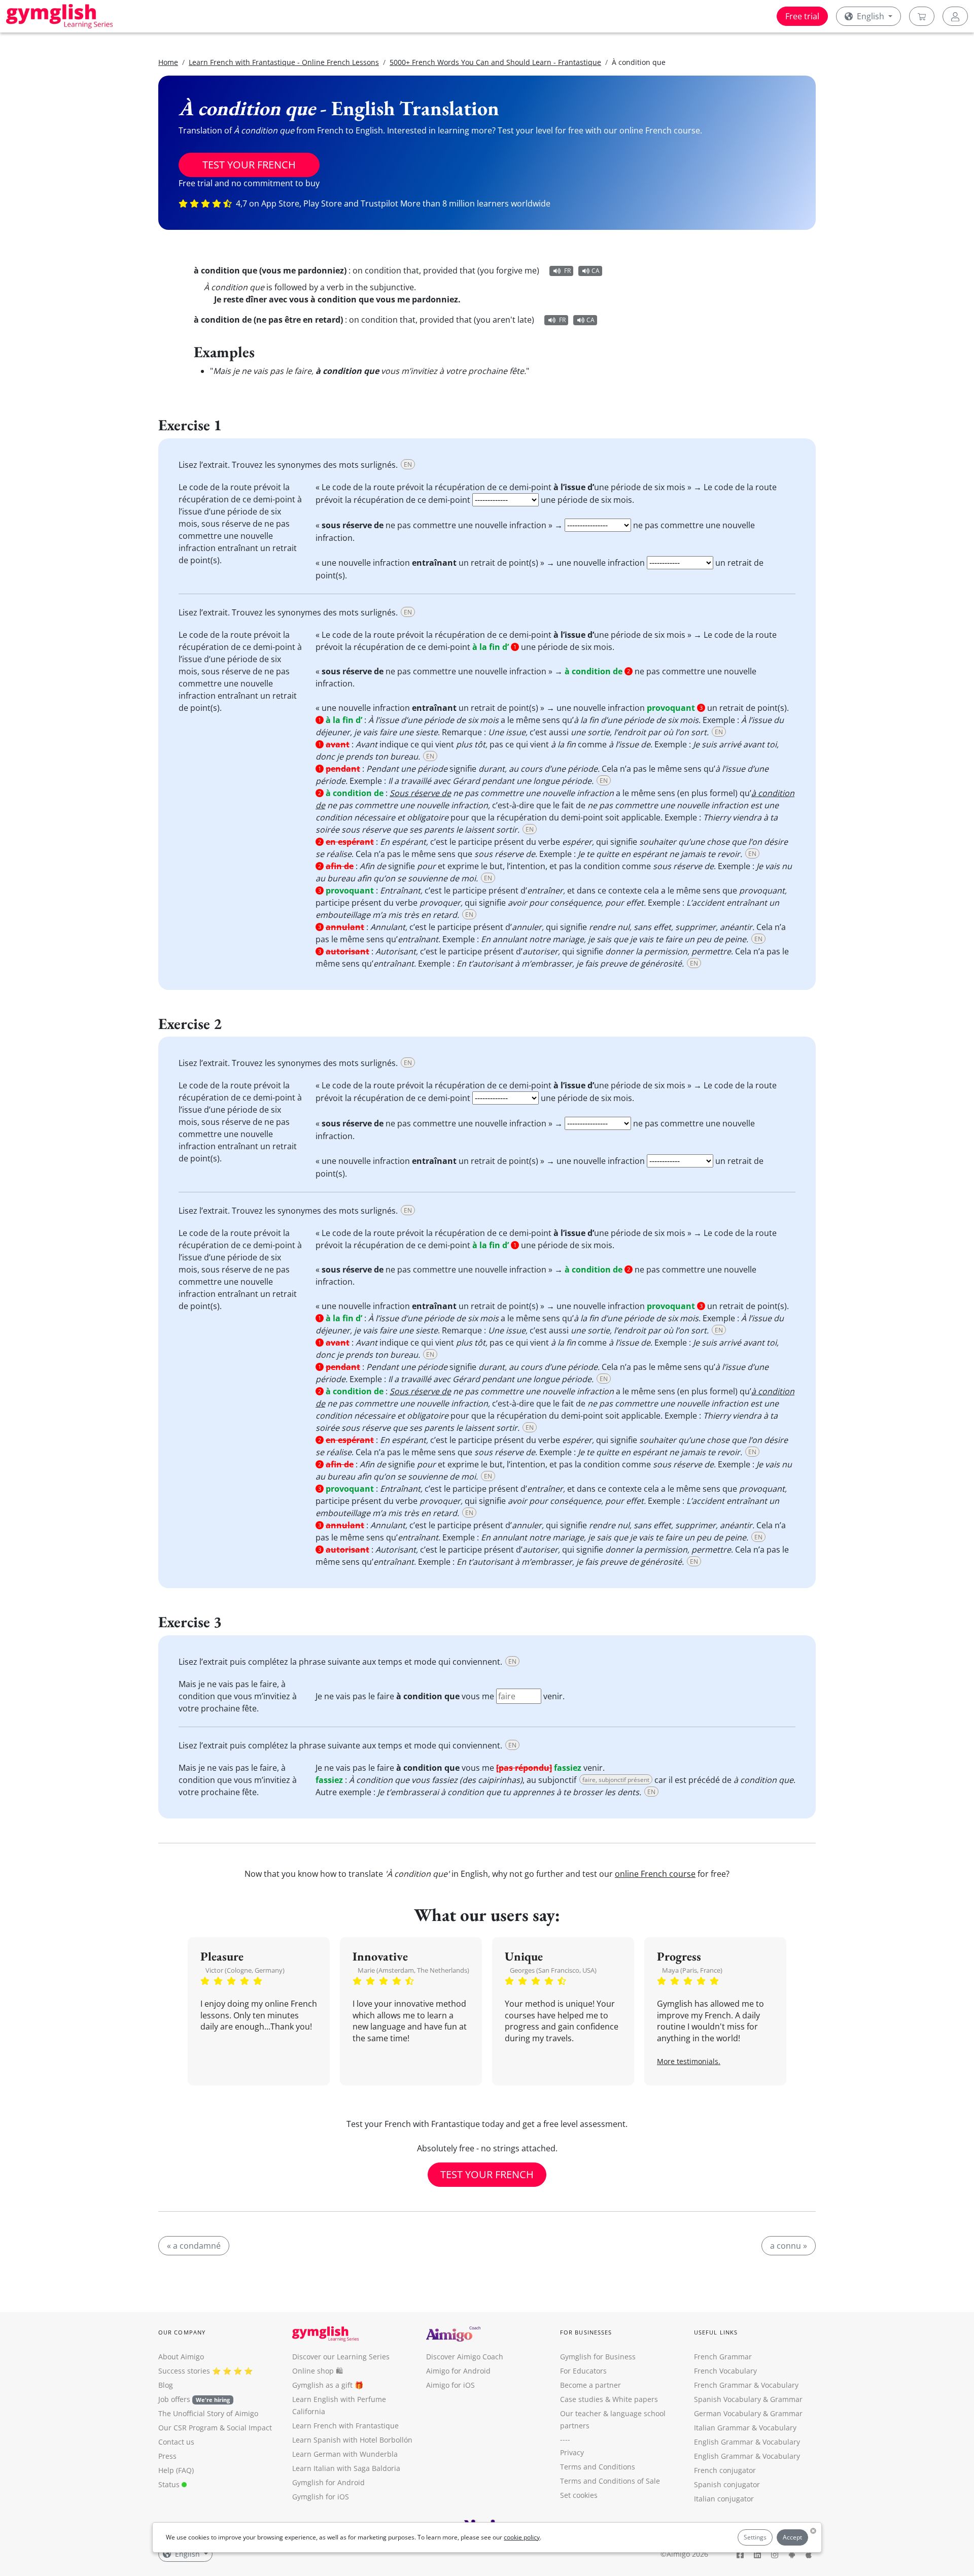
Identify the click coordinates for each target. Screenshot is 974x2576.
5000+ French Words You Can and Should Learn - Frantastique (495, 62)
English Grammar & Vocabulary (747, 2456)
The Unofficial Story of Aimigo (208, 2413)
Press (167, 2456)
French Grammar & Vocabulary (746, 2385)
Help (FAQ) (176, 2470)
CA (596, 271)
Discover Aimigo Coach (465, 2357)
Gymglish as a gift (322, 2385)
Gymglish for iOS (321, 2497)
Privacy (572, 2452)
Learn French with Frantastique (345, 2426)
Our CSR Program (188, 2428)
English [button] (871, 16)
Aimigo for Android (458, 2371)
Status (170, 2484)
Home (168, 62)
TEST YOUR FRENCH (249, 165)
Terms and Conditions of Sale (610, 2481)
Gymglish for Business (598, 2357)
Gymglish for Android (328, 2482)
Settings (755, 2537)
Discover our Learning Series (341, 2357)
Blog (166, 2385)
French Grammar (723, 2357)
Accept (792, 2537)
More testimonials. (689, 2061)
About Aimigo (181, 2357)
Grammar (786, 2399)
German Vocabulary (727, 2413)
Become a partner (590, 2385)
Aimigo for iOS (450, 2385)
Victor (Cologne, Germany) (245, 1970)
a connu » (789, 2246)
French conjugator (725, 2470)
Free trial (802, 16)
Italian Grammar (722, 2428)
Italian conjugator (724, 2499)
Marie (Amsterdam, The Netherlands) (413, 1970)
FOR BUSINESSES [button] (586, 2332)
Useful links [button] (716, 2332)
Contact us (176, 2442)
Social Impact (249, 2428)
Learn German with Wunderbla (345, 2454)
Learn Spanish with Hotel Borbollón (352, 2440)
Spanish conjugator (727, 2484)
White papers (635, 2399)
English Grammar (724, 2442)
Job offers (194, 2399)
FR (567, 271)
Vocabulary (778, 2428)
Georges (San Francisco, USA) (553, 1970)
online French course (655, 1874)
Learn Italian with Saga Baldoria (346, 2468)
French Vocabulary (725, 2371)
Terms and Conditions (598, 2467)
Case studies (582, 2399)
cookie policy (522, 2537)
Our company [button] (182, 2332)
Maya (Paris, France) (692, 1970)
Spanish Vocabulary (727, 2399)
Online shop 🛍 (318, 2371)
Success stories (184, 2371)
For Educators (583, 2371)
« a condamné (194, 2246)
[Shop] (922, 16)
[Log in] (955, 16)
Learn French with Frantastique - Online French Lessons (284, 62)
